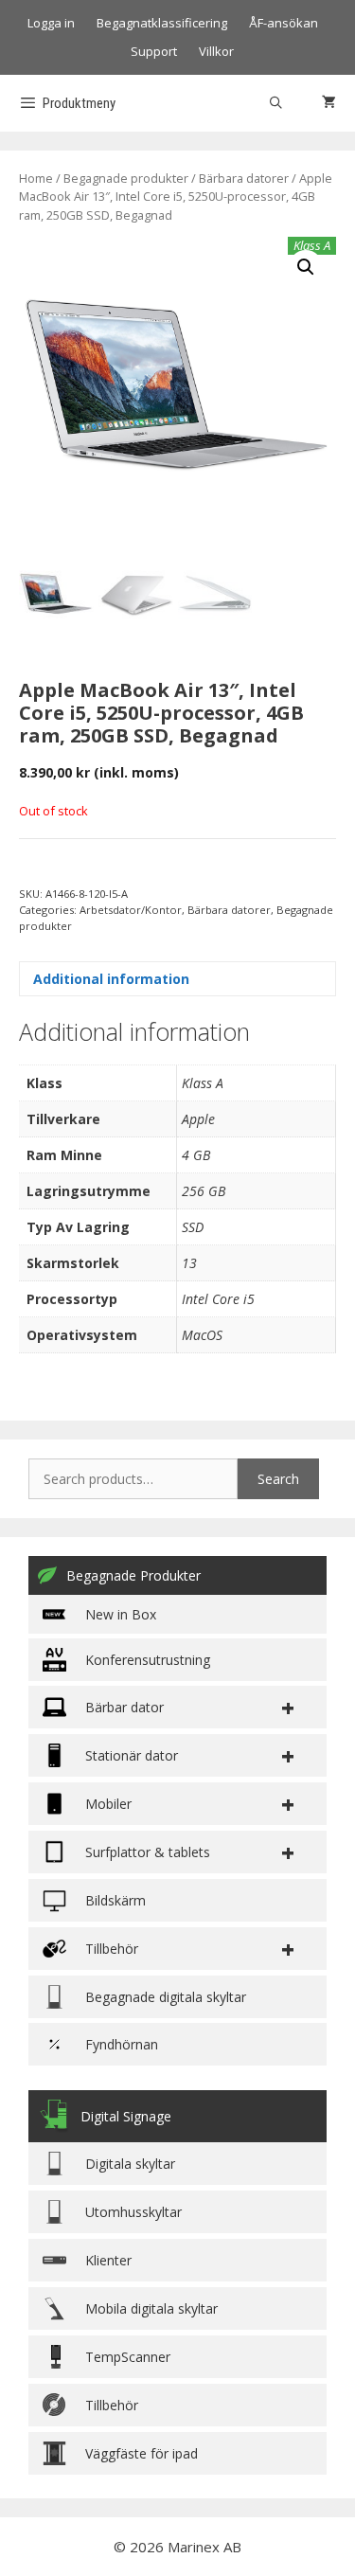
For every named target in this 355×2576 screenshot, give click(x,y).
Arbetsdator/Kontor (131, 910)
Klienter (108, 2260)
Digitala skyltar (130, 2164)
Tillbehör (112, 2405)
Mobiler (108, 1804)
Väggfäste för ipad (142, 2453)
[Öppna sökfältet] (276, 103)
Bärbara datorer (244, 178)
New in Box (121, 1614)
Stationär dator (132, 1755)
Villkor (216, 51)
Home (36, 178)
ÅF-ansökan (284, 23)
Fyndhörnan (122, 2044)
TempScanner (128, 2357)
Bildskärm (115, 1900)
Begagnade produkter (126, 178)
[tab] (177, 979)
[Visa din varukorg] (329, 103)
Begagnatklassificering (162, 23)
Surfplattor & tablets (148, 1852)
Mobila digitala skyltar (151, 2308)
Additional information (111, 979)
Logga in (51, 23)
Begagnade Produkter (133, 1575)
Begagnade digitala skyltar (166, 1997)
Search (278, 1479)
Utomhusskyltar (133, 2212)
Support (154, 51)
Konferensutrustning (148, 1660)
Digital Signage (126, 2116)
